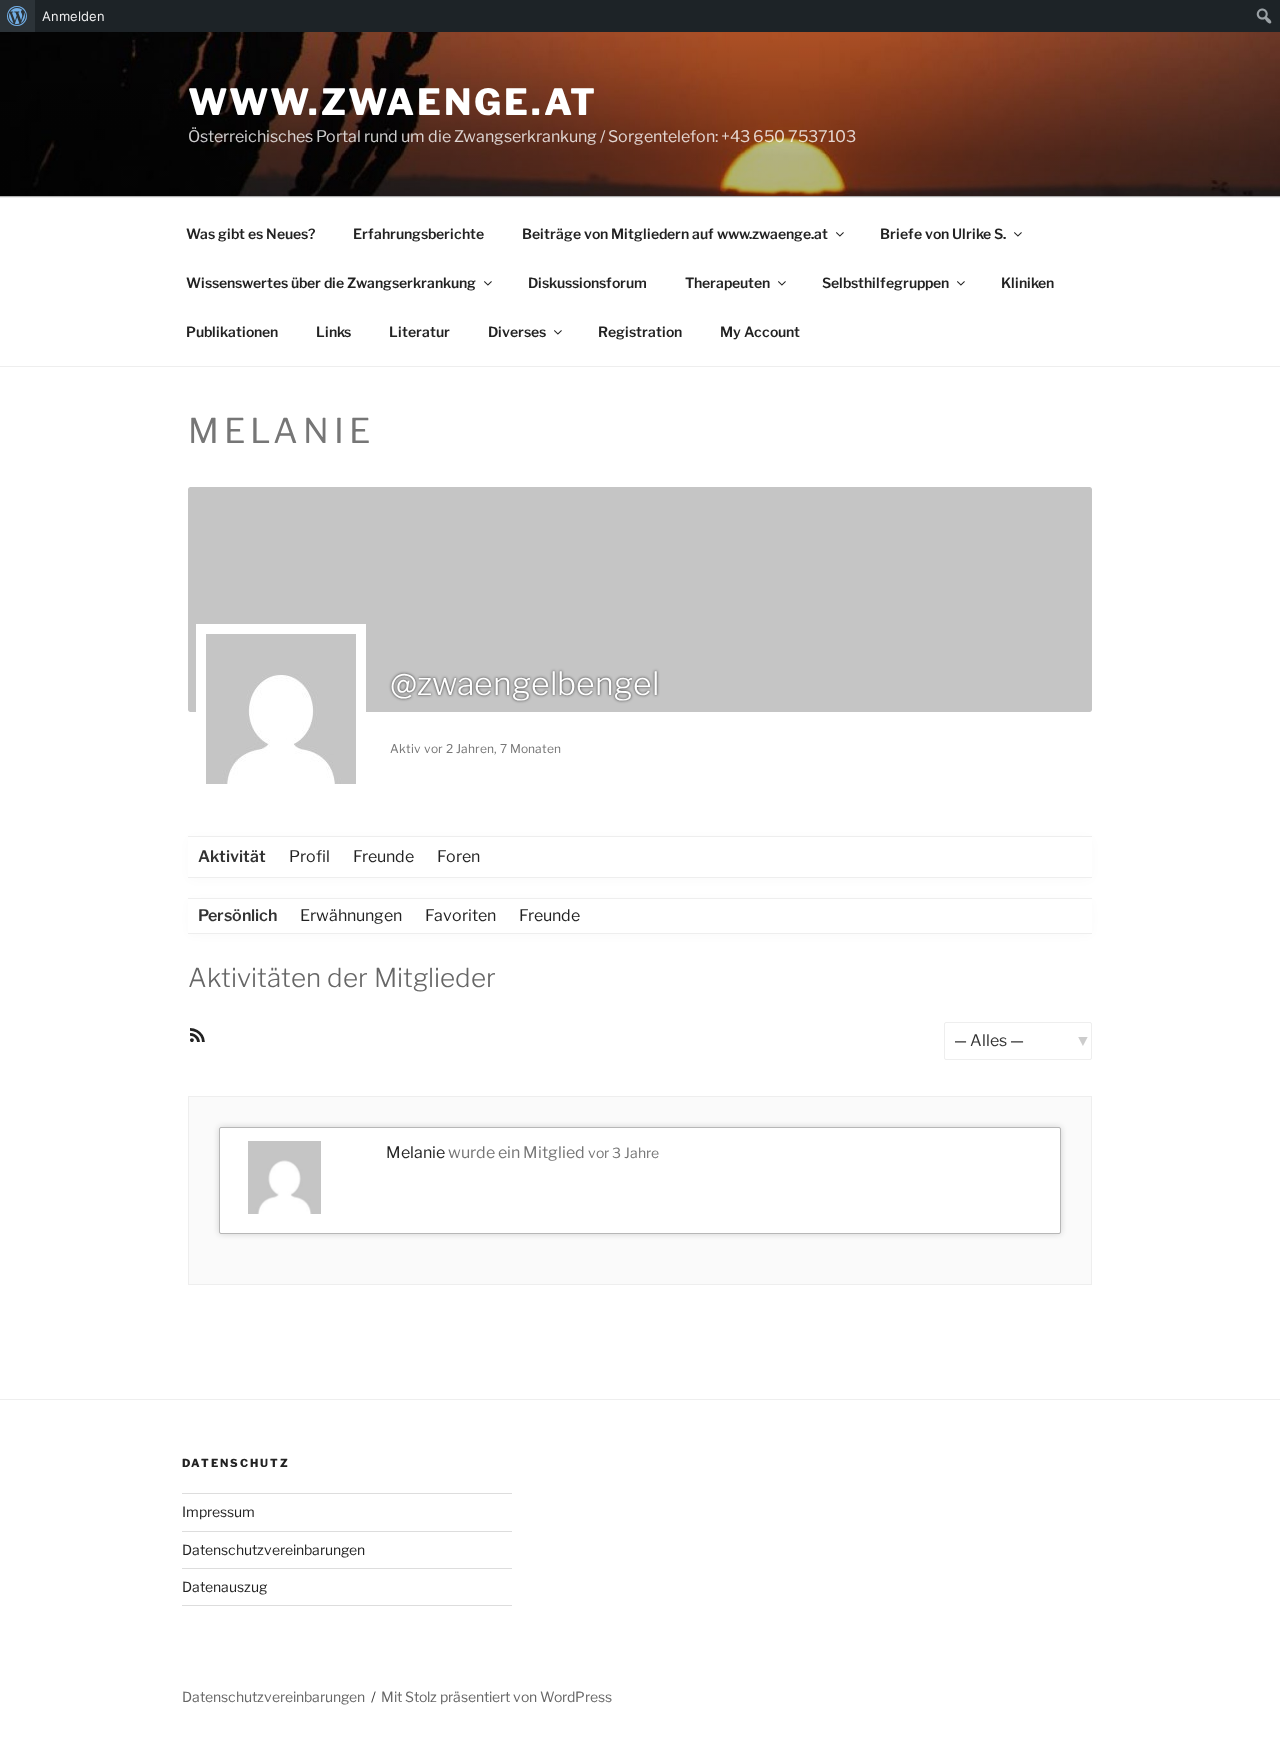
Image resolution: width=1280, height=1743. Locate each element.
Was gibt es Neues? (250, 233)
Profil (309, 856)
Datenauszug (224, 1586)
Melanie (415, 1152)
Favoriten (460, 915)
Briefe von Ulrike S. (943, 233)
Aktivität (232, 856)
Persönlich (237, 915)
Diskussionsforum (587, 282)
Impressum (218, 1511)
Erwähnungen (351, 915)
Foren (458, 856)
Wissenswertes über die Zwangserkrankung (331, 282)
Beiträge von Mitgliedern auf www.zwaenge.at (675, 233)
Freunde (383, 856)
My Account (760, 331)
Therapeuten (727, 282)
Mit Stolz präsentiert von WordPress (496, 1696)
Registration (640, 331)
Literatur (419, 331)
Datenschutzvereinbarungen (273, 1549)
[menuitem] (17, 16)
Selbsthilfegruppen (885, 282)
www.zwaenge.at (393, 102)
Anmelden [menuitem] (73, 16)
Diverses (517, 331)
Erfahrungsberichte (418, 233)
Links (333, 331)
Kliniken (1027, 282)
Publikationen (232, 331)
